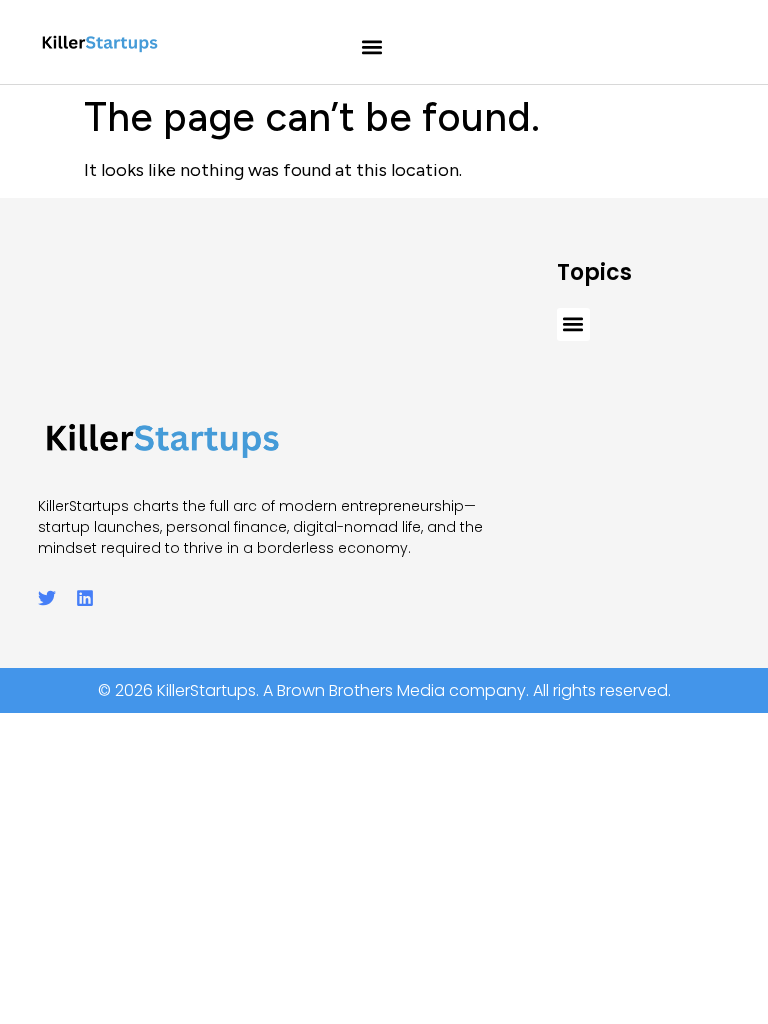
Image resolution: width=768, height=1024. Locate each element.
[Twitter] (47, 598)
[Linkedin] (85, 598)
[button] (372, 47)
